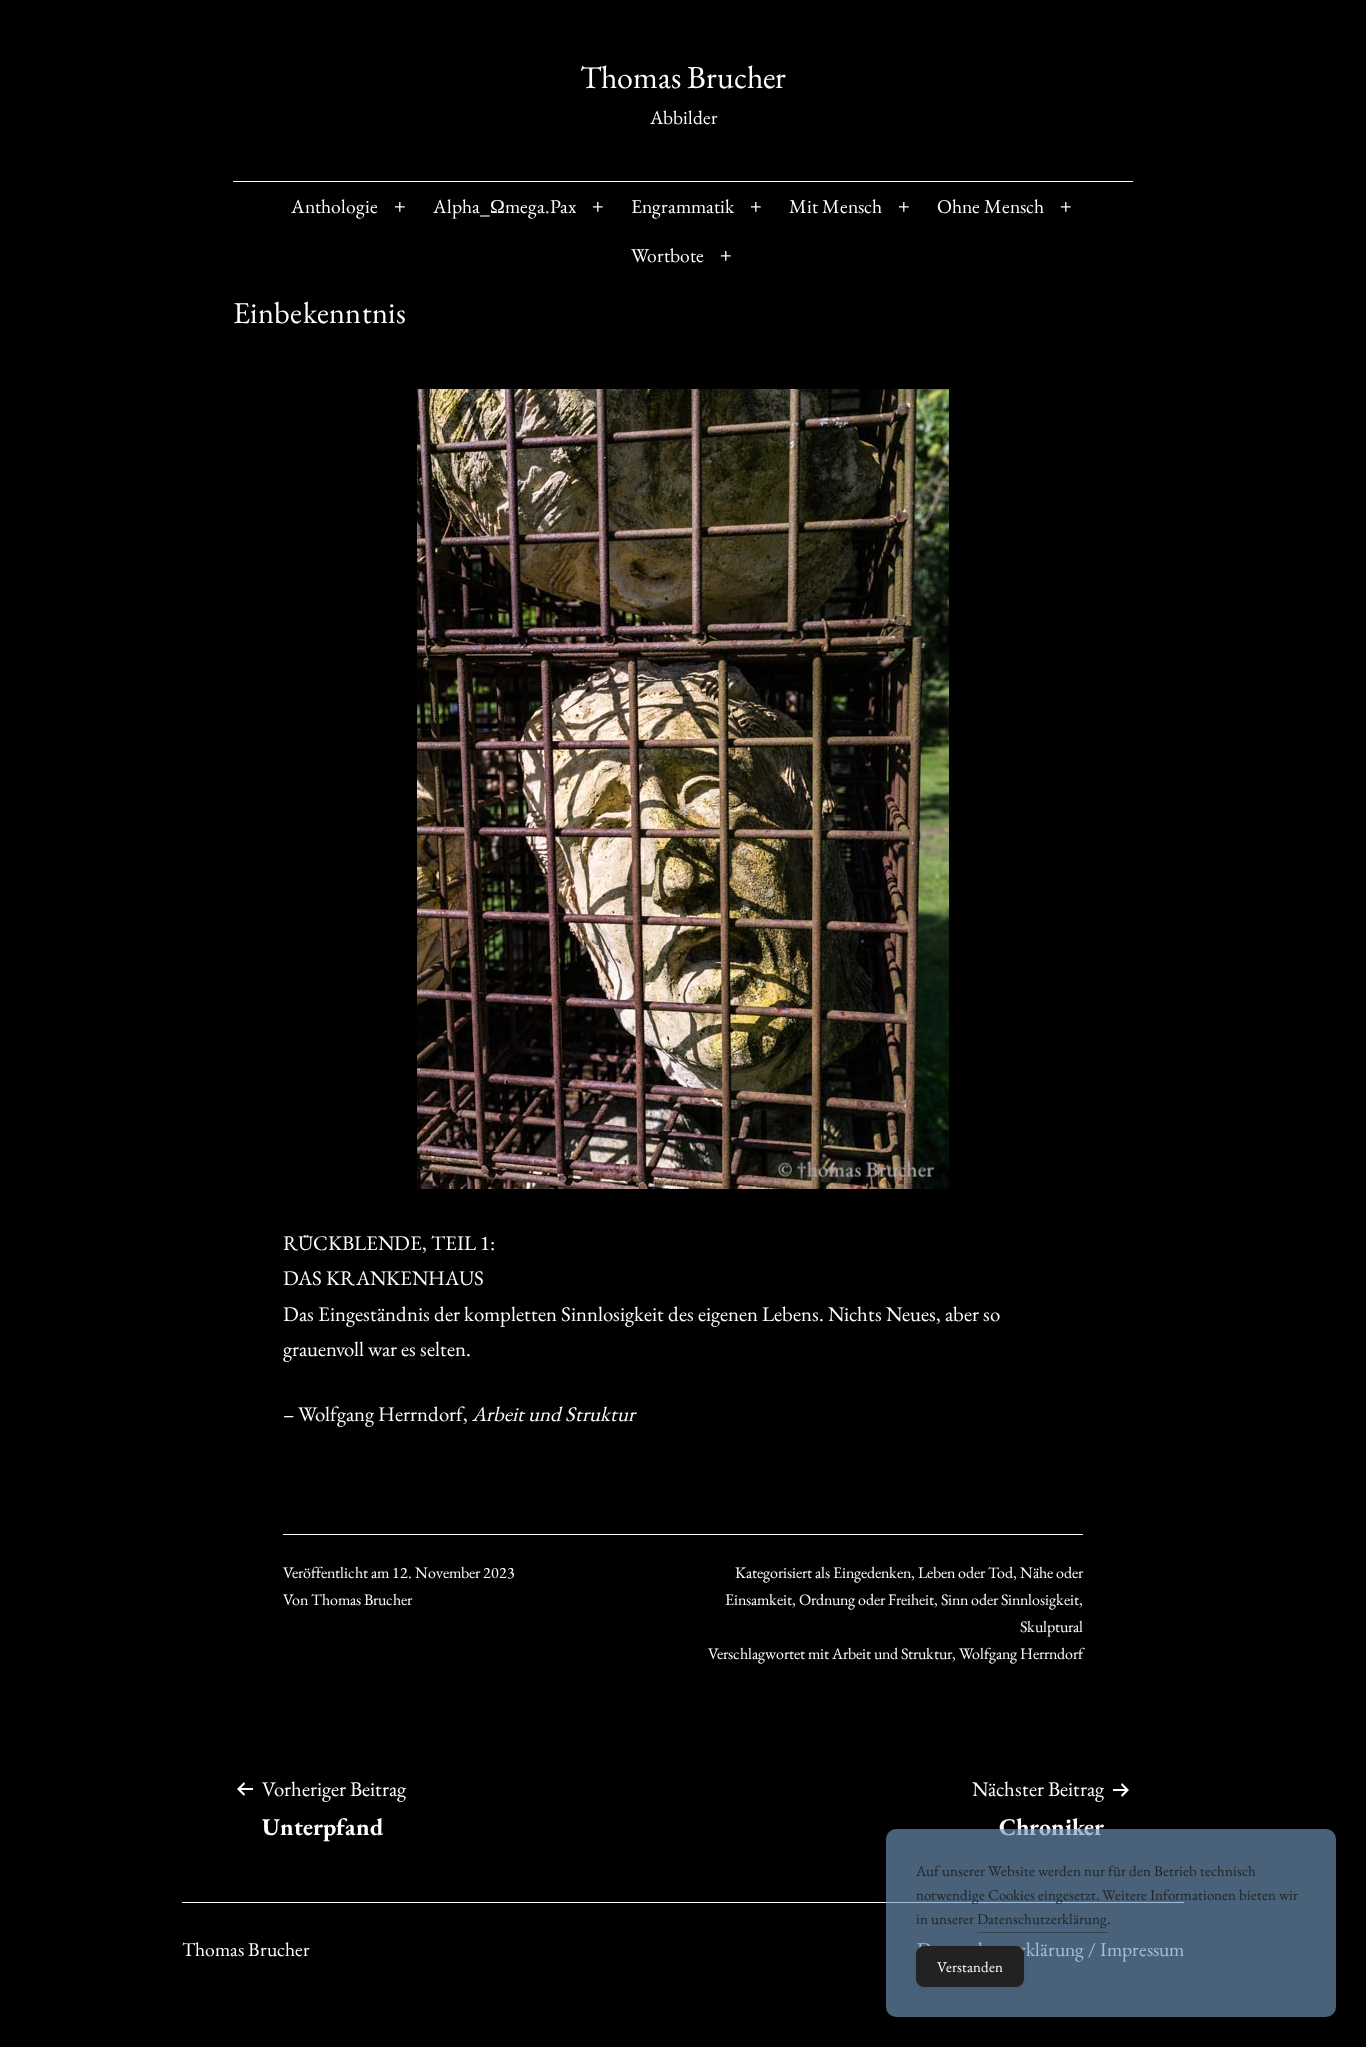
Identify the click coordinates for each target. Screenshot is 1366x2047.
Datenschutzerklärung (1042, 1918)
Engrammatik (682, 206)
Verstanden (970, 1966)
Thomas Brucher (683, 77)
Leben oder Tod (965, 1572)
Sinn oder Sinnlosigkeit (1010, 1599)
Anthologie (334, 206)
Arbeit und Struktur (892, 1653)
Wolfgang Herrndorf (1021, 1653)
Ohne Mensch (990, 206)
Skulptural (1051, 1626)
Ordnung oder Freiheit (866, 1599)
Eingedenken (872, 1572)
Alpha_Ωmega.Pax (504, 206)
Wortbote (667, 255)
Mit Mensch (835, 206)
